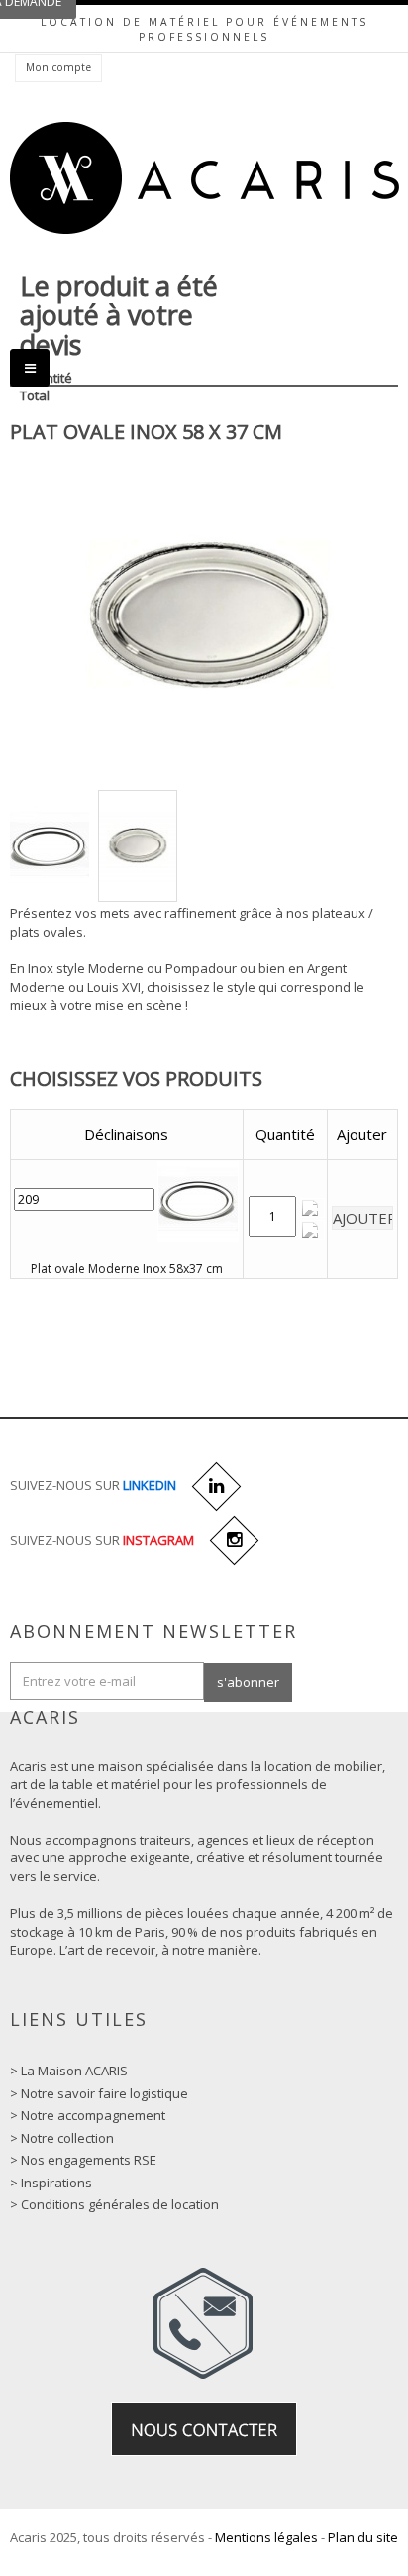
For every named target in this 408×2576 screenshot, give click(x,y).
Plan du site (363, 2537)
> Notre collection (62, 2138)
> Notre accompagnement (88, 2115)
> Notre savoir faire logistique (99, 2093)
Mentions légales (266, 2537)
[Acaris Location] (204, 178)
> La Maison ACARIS (69, 2071)
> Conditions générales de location (114, 2204)
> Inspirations (51, 2183)
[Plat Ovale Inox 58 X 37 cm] (50, 846)
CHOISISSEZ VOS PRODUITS (136, 1079)
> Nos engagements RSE (83, 2160)
